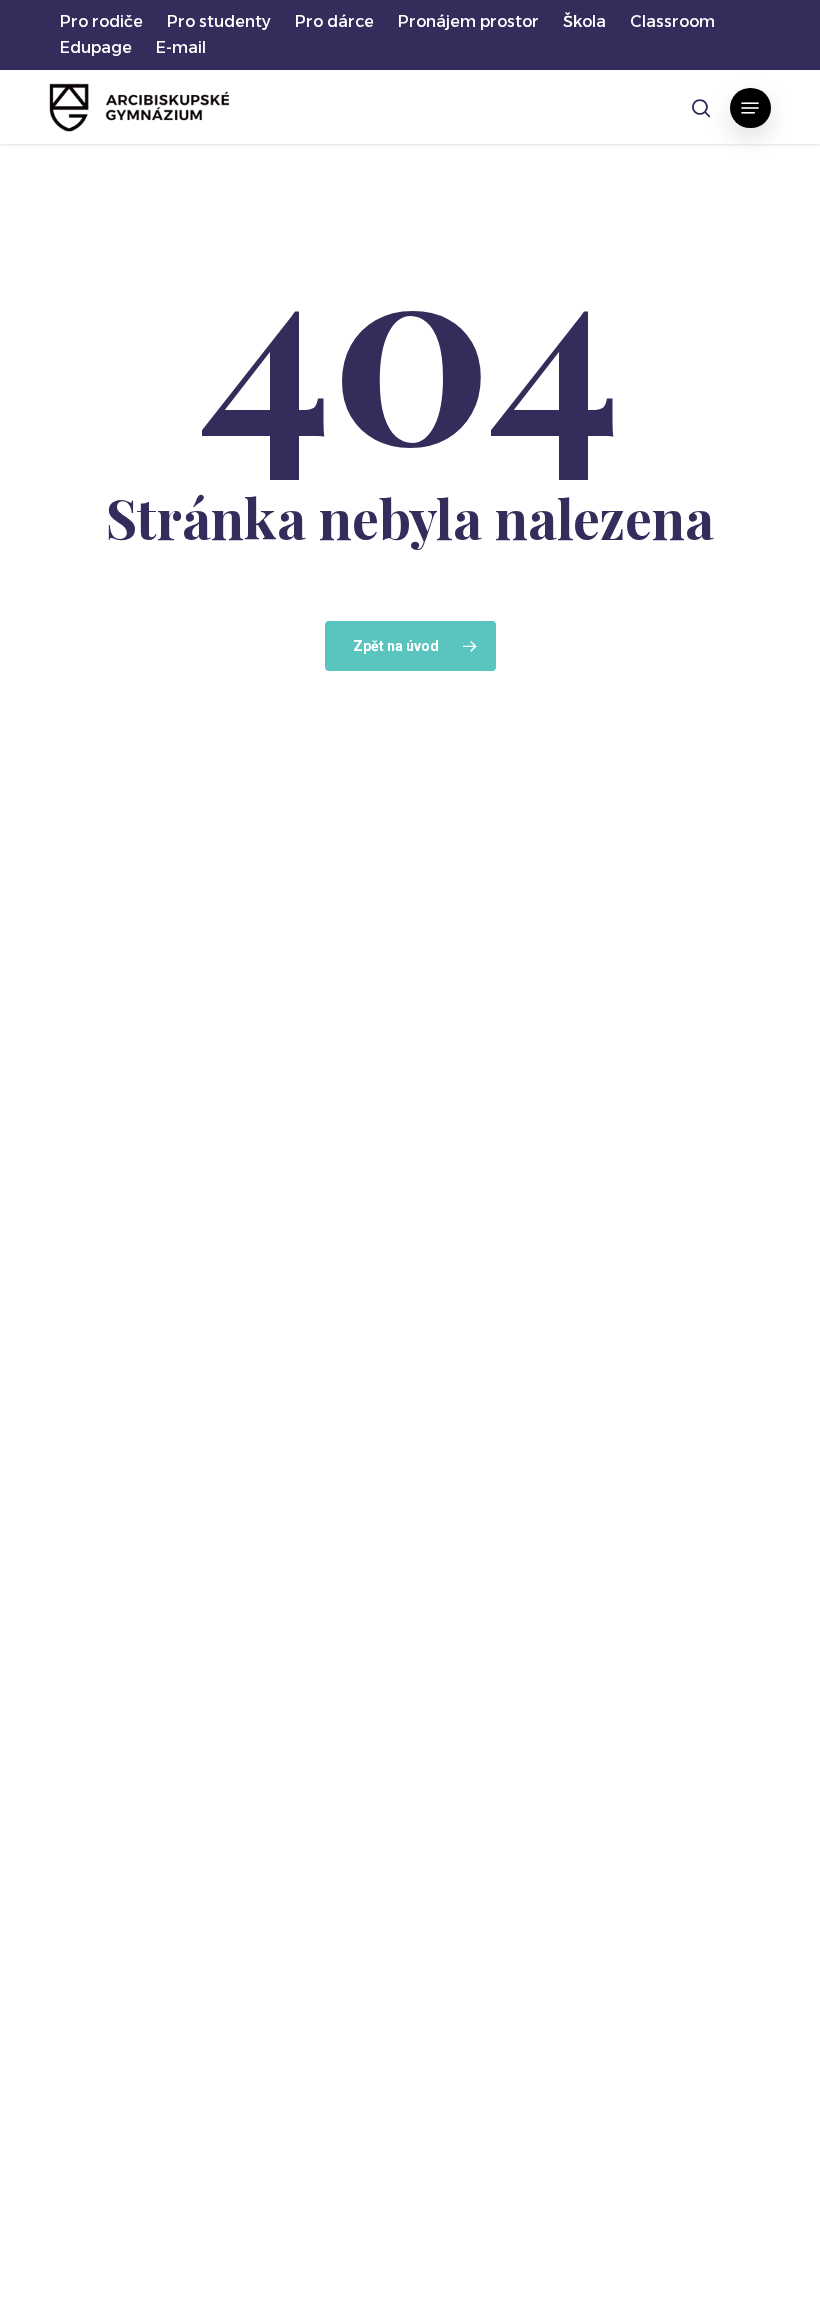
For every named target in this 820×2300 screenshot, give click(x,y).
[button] (750, 108)
